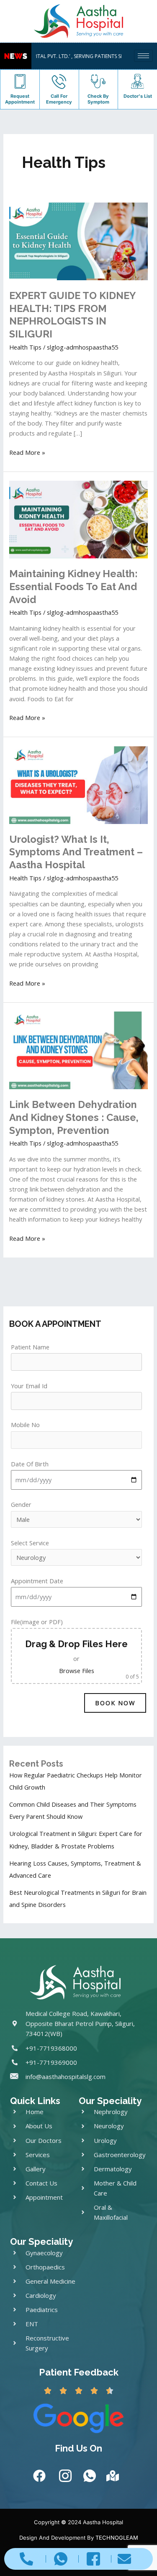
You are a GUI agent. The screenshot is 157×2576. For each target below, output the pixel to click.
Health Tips (25, 347)
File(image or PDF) (75, 1649)
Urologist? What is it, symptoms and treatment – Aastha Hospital (76, 852)
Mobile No (25, 1425)
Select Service (30, 1543)
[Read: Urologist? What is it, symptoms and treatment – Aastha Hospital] (78, 784)
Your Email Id (29, 1386)
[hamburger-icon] (143, 56)
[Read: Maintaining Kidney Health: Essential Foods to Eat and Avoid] (78, 519)
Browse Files (77, 1671)
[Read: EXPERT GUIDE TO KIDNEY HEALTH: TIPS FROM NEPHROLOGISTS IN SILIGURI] (78, 241)
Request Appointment (20, 99)
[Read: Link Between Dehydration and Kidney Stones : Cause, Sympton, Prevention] (78, 1050)
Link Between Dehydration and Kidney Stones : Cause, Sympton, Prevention (74, 1118)
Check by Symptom (98, 99)
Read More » (27, 452)
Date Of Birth (30, 1464)
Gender (21, 1504)
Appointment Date (37, 1581)
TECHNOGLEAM (117, 2538)
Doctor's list (138, 96)
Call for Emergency (59, 99)
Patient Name (30, 1347)
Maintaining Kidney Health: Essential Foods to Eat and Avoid (73, 587)
